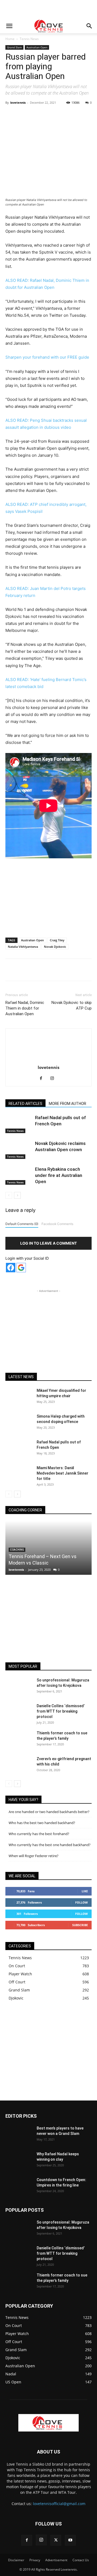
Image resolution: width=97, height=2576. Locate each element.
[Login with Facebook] (11, 1268)
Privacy (35, 2560)
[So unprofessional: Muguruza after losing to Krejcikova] (19, 1687)
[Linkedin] (77, 115)
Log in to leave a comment (48, 1243)
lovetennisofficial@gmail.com (59, 2504)
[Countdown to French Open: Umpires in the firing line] (19, 2186)
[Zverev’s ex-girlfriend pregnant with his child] (19, 1766)
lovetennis (18, 102)
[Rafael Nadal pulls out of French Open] (19, 1124)
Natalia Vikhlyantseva (23, 947)
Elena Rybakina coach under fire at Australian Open (59, 1175)
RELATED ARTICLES (25, 1104)
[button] (9, 26)
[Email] (90, 115)
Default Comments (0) (22, 1224)
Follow (82, 1902)
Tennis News (29, 39)
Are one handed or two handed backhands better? (49, 1812)
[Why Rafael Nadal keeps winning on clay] (19, 2161)
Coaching (17, 1550)
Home (10, 39)
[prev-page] (9, 1195)
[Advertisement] (48, 9)
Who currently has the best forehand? (39, 1834)
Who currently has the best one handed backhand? (50, 1845)
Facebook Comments (57, 1224)
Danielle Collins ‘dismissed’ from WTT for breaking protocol (61, 1711)
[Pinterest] (53, 115)
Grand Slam (14, 47)
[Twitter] (40, 115)
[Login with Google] (21, 1268)
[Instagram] (54, 1079)
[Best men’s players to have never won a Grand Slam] (19, 2135)
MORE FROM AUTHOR (67, 1104)
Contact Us (81, 2560)
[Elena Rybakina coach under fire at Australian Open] (19, 1175)
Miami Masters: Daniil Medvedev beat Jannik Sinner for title (63, 1473)
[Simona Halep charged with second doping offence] (19, 1423)
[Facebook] (28, 115)
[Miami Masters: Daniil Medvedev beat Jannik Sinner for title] (19, 1475)
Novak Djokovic (55, 947)
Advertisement (56, 2560)
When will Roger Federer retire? (34, 1856)
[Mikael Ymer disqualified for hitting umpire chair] (19, 1397)
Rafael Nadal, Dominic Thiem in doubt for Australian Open (25, 1008)
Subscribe (80, 1925)
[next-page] (17, 1195)
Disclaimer (16, 2560)
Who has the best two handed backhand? (42, 1823)
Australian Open (37, 47)
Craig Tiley (57, 940)
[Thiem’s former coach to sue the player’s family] (19, 1740)
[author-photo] (48, 1060)
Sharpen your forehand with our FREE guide (47, 357)
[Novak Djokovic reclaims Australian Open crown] (19, 1150)
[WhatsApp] (65, 115)
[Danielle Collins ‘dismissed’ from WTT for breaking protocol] (19, 1713)
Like (85, 1891)
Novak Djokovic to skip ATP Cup (72, 1005)
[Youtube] (70, 2540)
